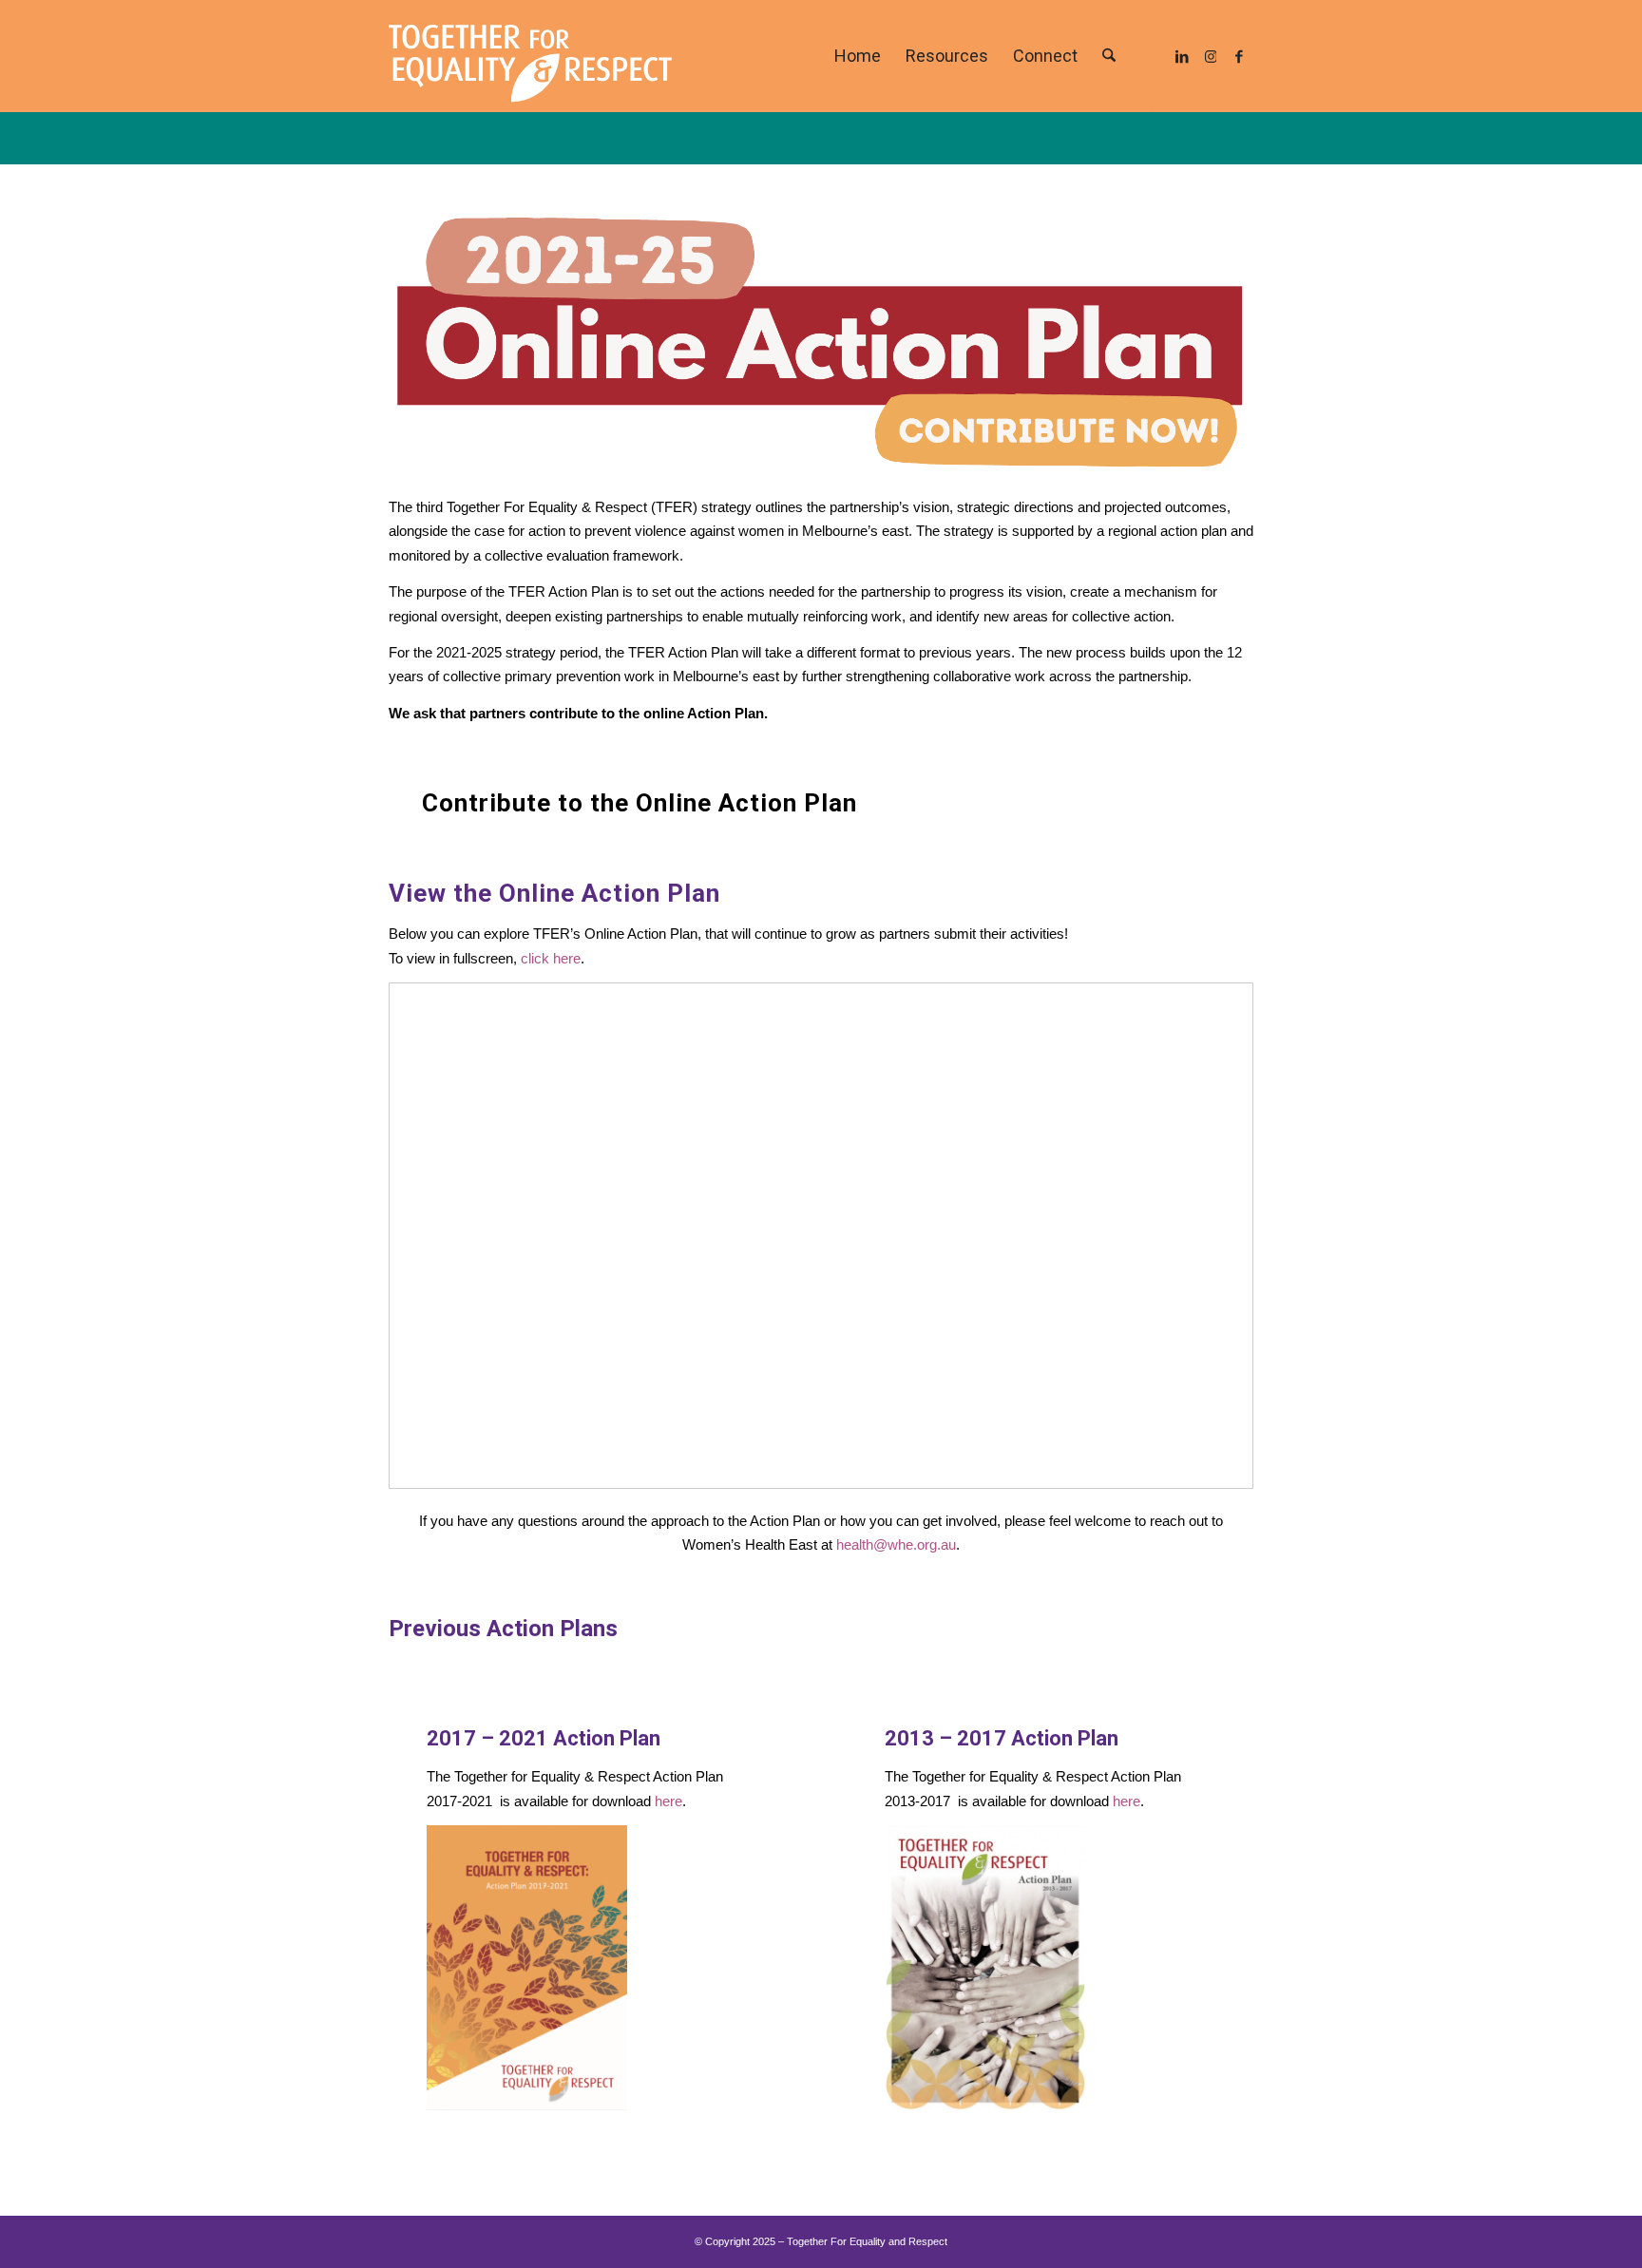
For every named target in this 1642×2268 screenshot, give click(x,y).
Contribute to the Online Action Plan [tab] (640, 803)
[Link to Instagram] (1211, 55)
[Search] (1109, 56)
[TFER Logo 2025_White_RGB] (530, 56)
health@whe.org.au (896, 1544)
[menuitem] (858, 56)
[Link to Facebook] (1239, 55)
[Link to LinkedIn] (1182, 55)
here (668, 1801)
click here (551, 958)
